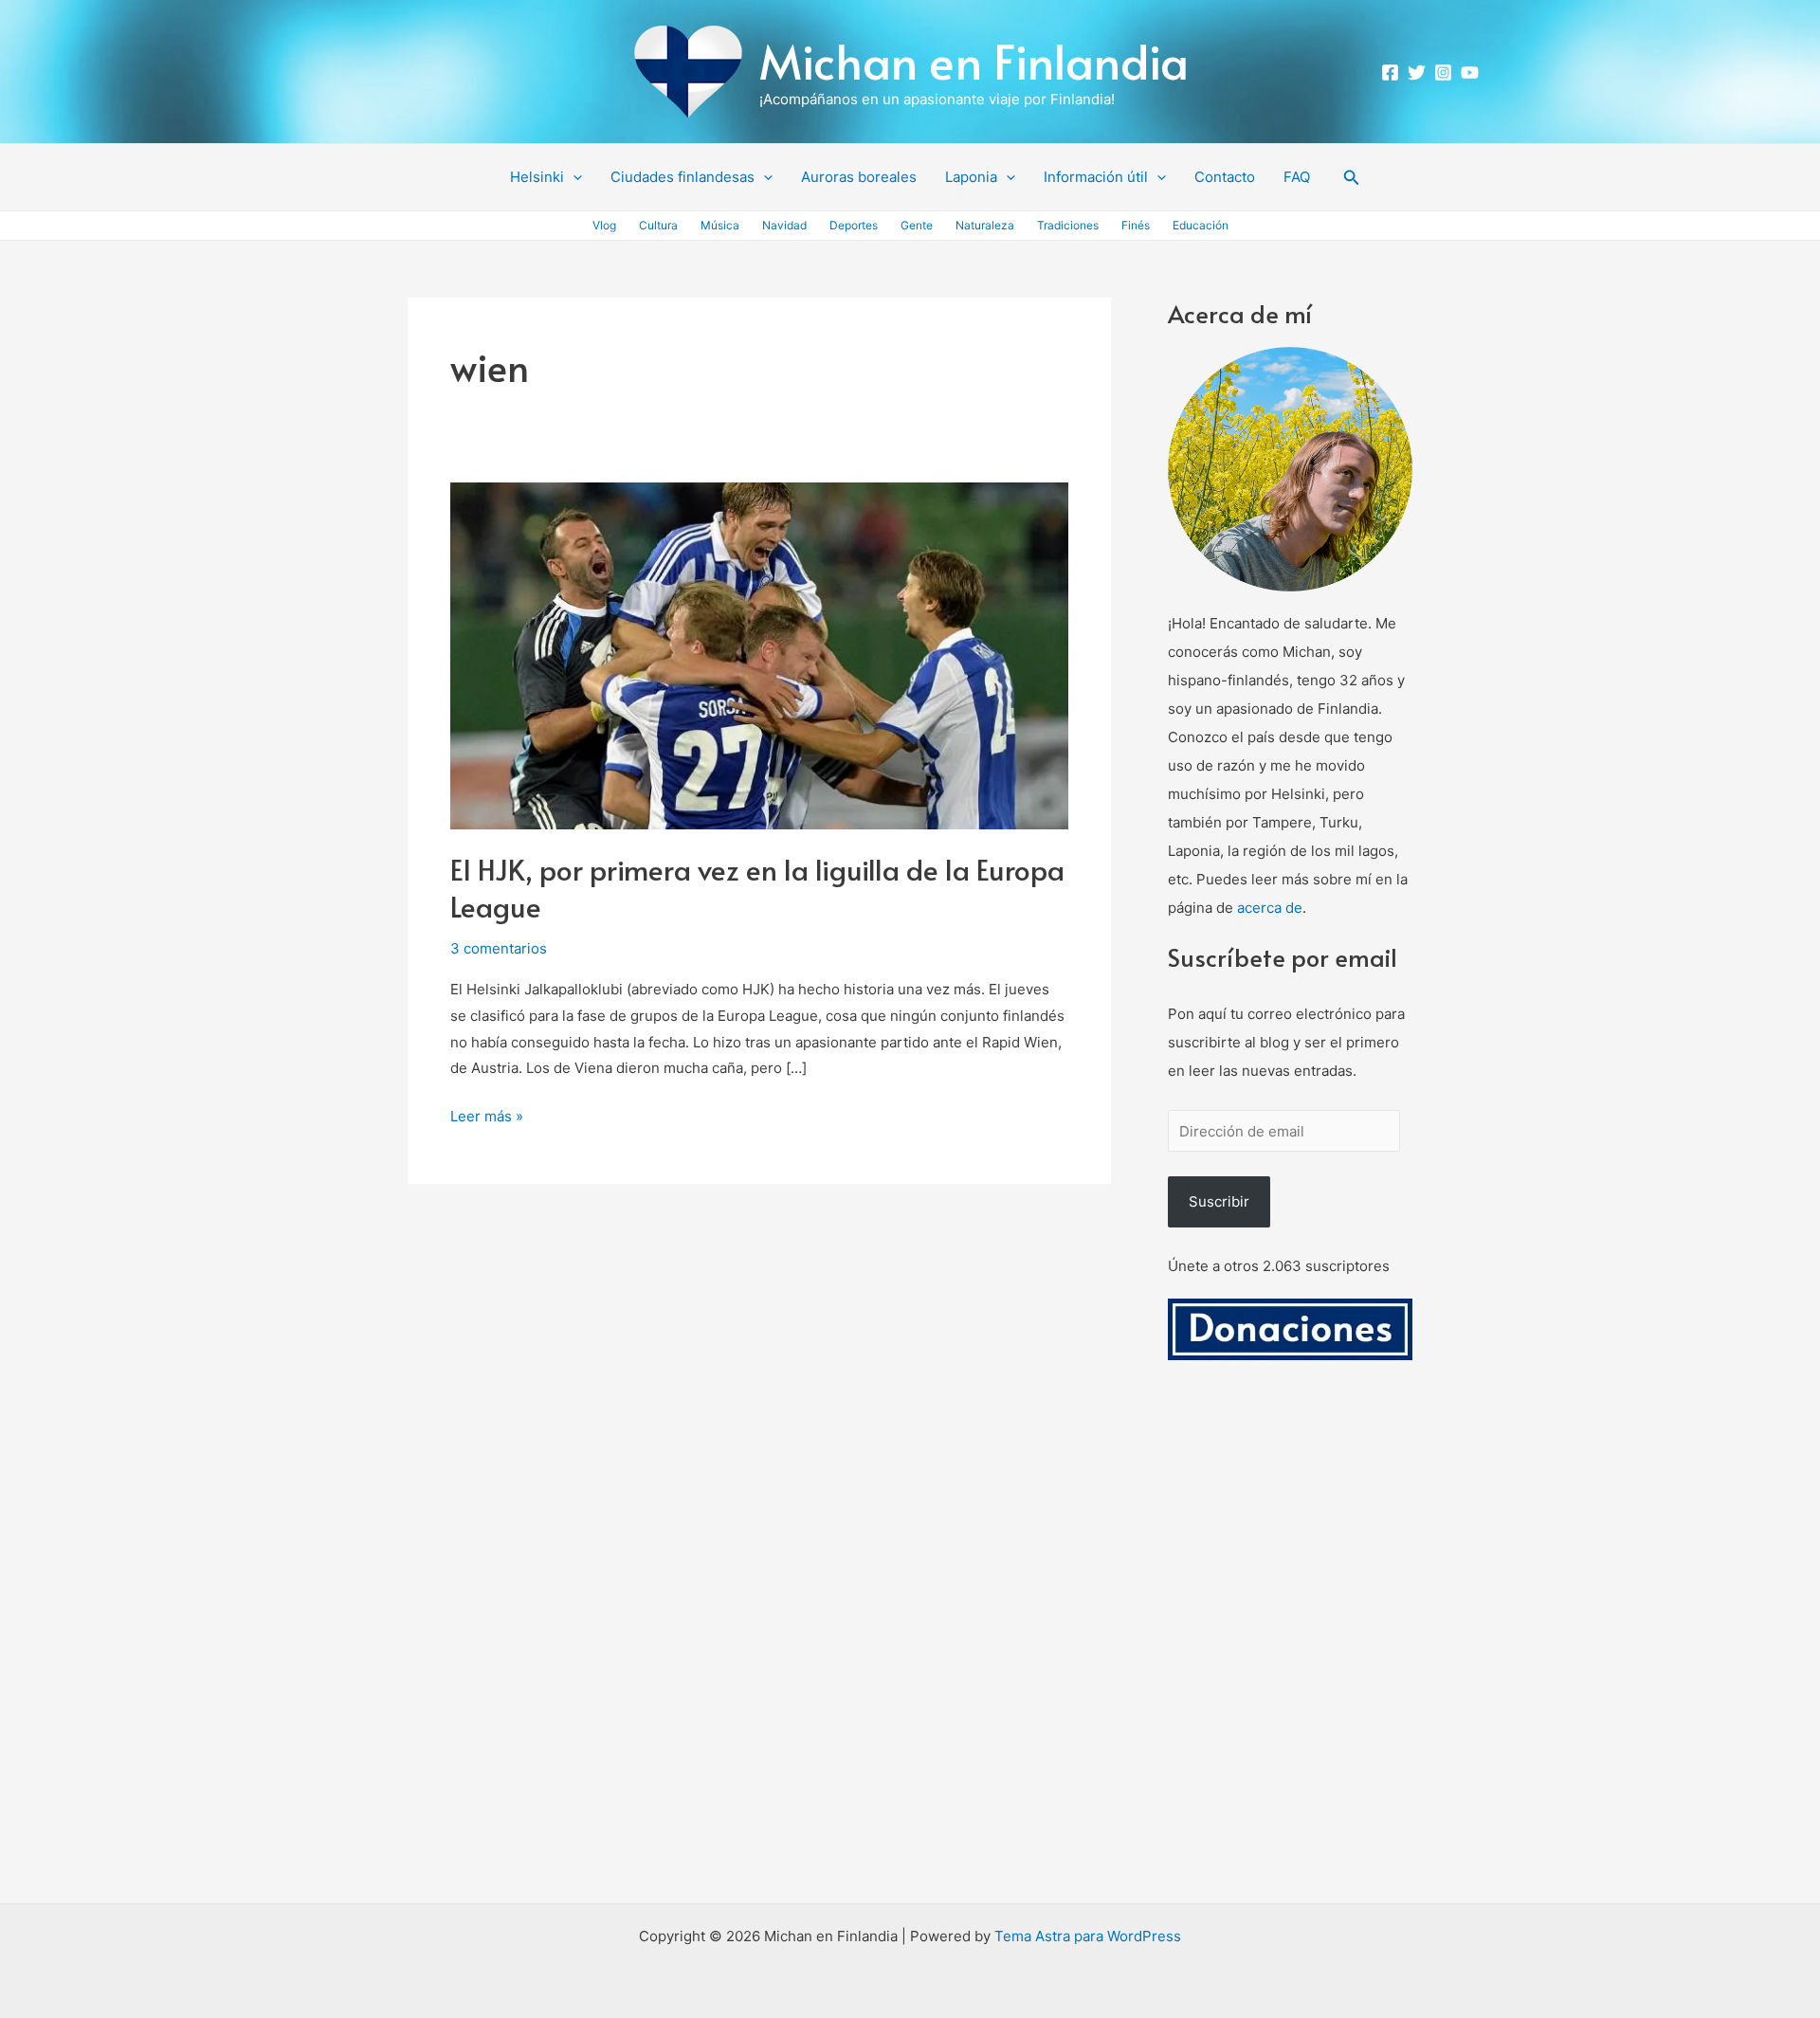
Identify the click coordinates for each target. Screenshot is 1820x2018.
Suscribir (1219, 1201)
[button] (573, 177)
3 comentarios (499, 948)
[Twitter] (1417, 73)
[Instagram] (1443, 73)
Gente (917, 225)
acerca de (1270, 908)
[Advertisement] (1290, 1654)
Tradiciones (1068, 225)
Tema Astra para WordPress (1088, 1936)
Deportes (854, 225)
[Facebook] (1390, 73)
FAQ (1297, 177)
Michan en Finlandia (974, 60)
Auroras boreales (859, 177)
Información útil (1096, 177)
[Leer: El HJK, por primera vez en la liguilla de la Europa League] (759, 654)
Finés (1136, 225)
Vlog (604, 225)
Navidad (784, 225)
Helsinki (537, 177)
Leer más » (487, 1114)
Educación (1201, 225)
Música (720, 225)
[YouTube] (1470, 73)
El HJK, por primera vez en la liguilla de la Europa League (757, 887)
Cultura (658, 225)
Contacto (1225, 177)
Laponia (971, 177)
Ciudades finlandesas (682, 177)
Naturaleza (985, 225)
